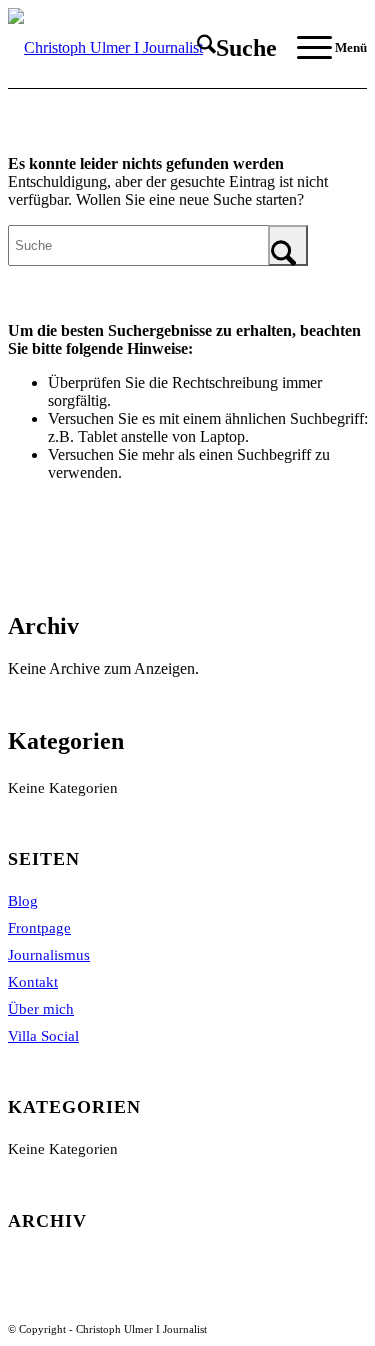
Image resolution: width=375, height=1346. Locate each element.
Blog (23, 901)
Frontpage (39, 928)
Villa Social (43, 1036)
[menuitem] (227, 48)
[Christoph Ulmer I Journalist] (151, 48)
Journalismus (49, 955)
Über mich (41, 1009)
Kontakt (33, 982)
